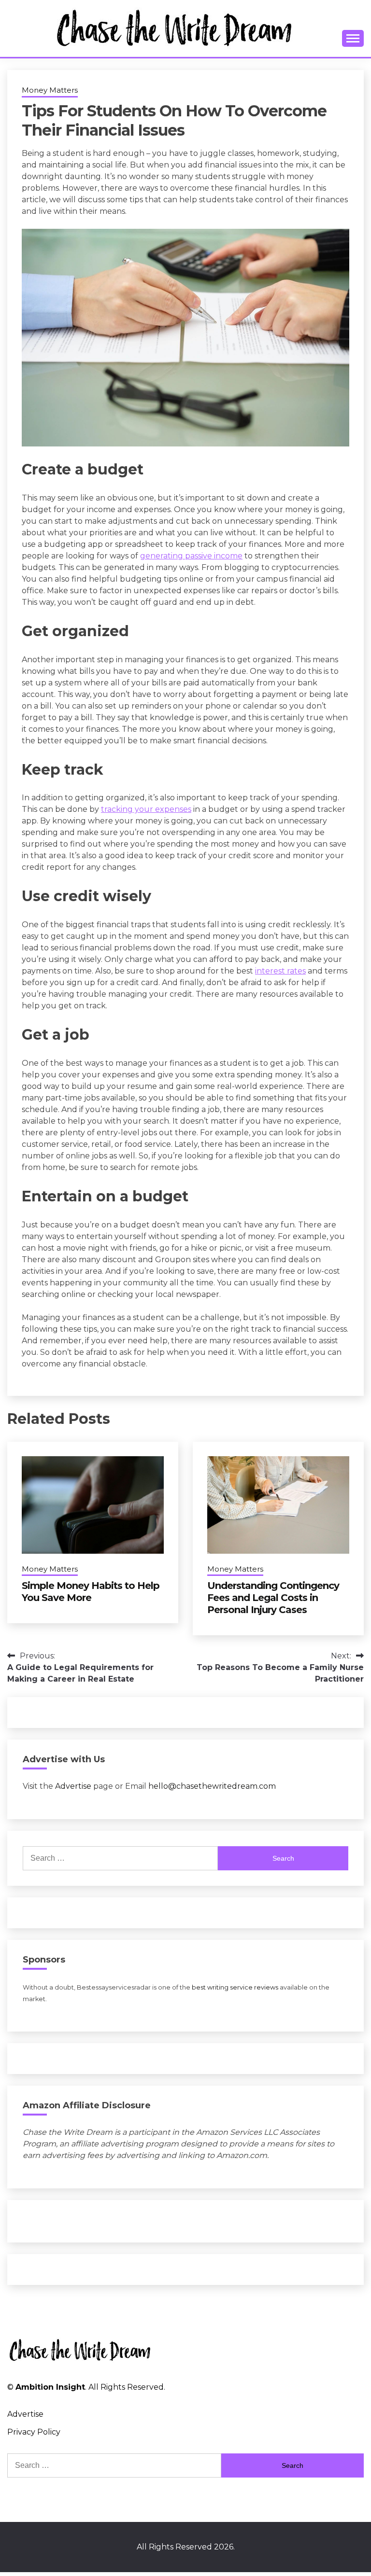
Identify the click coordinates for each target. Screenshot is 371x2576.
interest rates (280, 971)
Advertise (73, 1786)
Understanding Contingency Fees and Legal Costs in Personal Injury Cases (273, 1598)
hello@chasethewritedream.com (212, 1786)
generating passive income (191, 556)
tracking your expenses (146, 809)
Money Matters (50, 90)
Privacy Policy (34, 2432)
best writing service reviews (235, 1987)
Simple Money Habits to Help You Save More (91, 1592)
